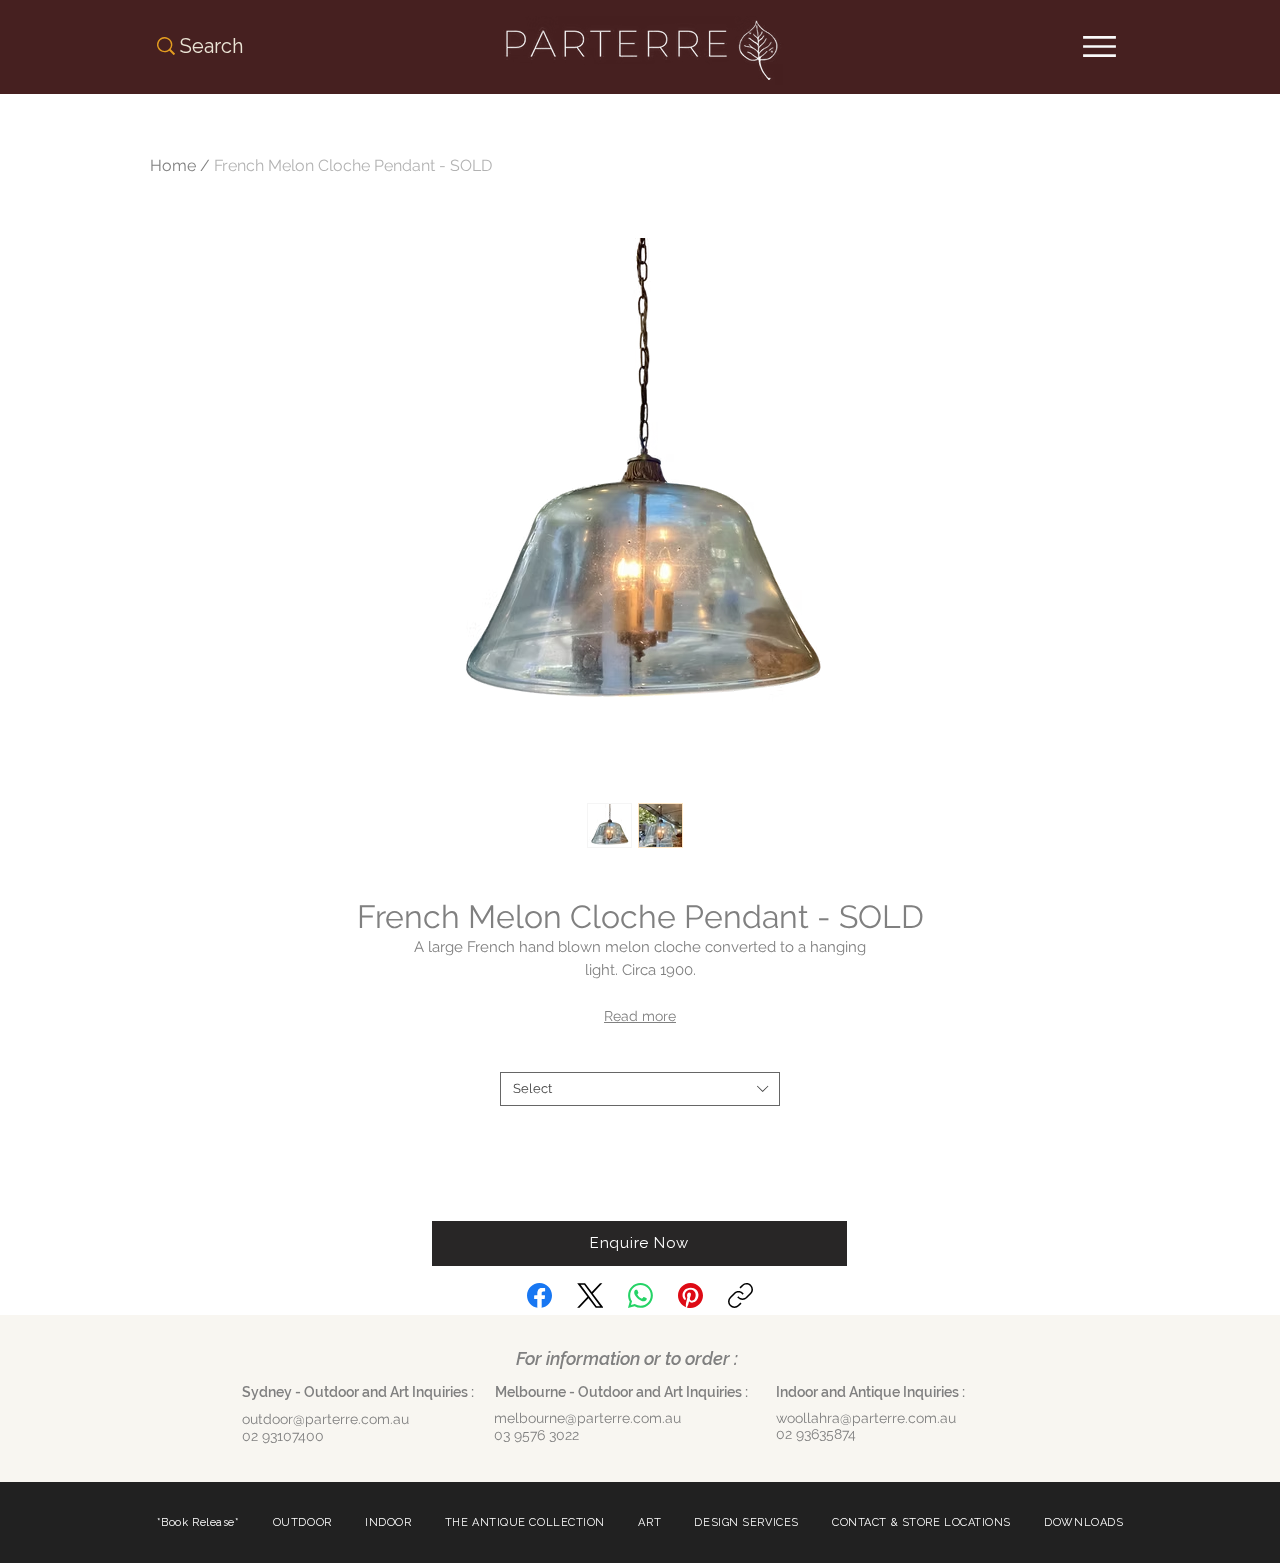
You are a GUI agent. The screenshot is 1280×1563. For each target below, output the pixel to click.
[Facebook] (539, 1295)
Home (173, 165)
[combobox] (640, 1089)
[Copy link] (740, 1295)
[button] (639, 1243)
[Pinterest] (690, 1295)
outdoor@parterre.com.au (325, 1419)
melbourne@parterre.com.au (587, 1418)
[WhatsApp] (640, 1295)
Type (640, 1055)
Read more (640, 1016)
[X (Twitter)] (590, 1295)
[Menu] (1099, 46)
